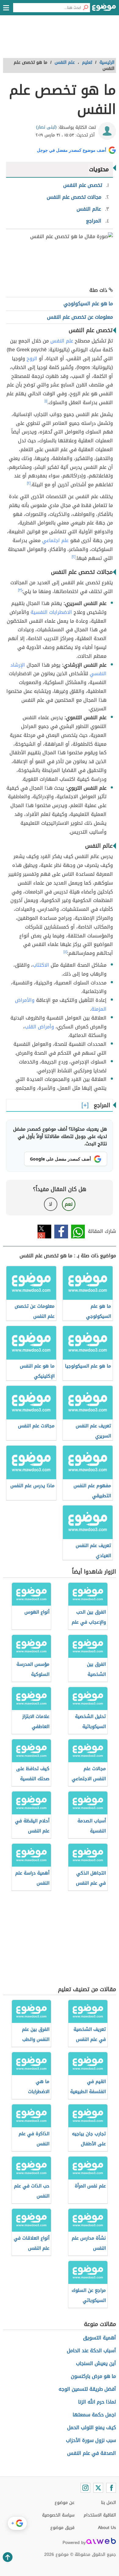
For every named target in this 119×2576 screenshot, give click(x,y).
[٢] (29, 483)
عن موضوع (65, 2503)
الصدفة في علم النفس (92, 2453)
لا (50, 1204)
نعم (69, 1204)
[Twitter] (98, 2488)
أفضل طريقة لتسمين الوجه (87, 2389)
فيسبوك (61, 1232)
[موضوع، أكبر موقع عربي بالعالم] (104, 9)
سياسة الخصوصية (58, 2515)
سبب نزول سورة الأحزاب (91, 2440)
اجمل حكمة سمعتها (94, 2415)
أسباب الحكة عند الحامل (91, 2351)
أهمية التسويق (99, 2338)
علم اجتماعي (55, 540)
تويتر (44, 1232)
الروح (32, 359)
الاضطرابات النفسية (51, 612)
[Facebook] (111, 2488)
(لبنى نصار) (46, 127)
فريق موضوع (62, 2528)
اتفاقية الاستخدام (100, 2515)
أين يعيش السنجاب (96, 2363)
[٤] (65, 952)
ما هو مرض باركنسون (93, 2376)
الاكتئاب (41, 965)
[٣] (20, 590)
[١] (46, 401)
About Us (107, 2528)
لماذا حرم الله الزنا (97, 2402)
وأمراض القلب (39, 1027)
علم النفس (62, 341)
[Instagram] (85, 2488)
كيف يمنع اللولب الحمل (92, 2427)
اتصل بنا (108, 2503)
